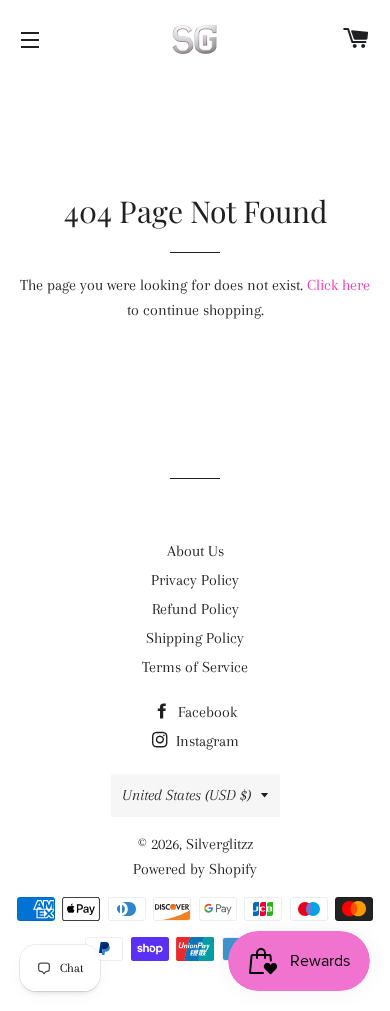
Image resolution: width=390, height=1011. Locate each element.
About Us (195, 551)
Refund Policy (195, 609)
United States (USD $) (186, 795)
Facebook (205, 712)
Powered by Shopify (195, 869)
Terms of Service (195, 667)
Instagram (205, 741)
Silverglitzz (219, 844)
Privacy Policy (195, 580)
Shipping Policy (195, 638)
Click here (338, 285)
